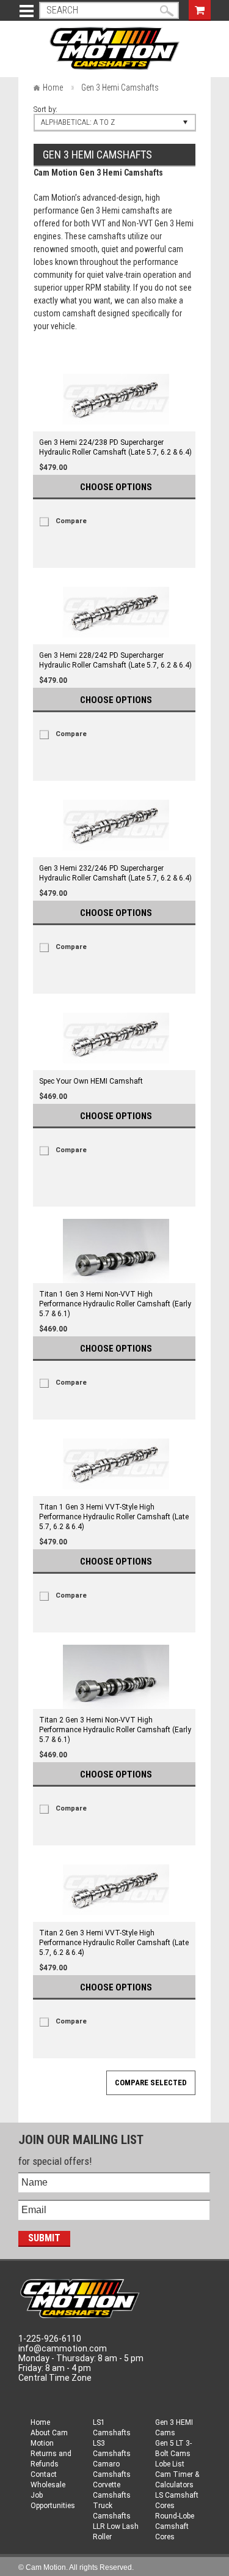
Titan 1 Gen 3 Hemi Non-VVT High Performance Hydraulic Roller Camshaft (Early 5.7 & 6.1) (115, 1304)
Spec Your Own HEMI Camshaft (91, 1081)
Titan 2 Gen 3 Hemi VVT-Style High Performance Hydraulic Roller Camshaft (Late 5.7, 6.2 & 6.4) (114, 1943)
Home (53, 87)
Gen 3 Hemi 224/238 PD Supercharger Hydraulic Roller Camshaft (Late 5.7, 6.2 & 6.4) (115, 447)
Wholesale (48, 2485)
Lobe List (170, 2464)
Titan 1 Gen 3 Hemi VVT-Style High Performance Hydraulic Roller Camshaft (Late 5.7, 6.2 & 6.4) (114, 1517)
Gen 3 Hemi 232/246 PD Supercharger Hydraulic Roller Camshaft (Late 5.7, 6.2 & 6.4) (115, 873)
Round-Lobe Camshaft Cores (175, 2526)
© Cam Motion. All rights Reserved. (76, 2567)
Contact (44, 2474)
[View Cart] (200, 9)
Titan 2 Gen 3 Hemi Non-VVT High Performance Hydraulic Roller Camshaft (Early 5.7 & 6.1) (115, 1730)
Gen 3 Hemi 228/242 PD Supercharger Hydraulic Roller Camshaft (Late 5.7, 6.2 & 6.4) (115, 660)
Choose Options (116, 487)
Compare (71, 521)
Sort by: (45, 109)
